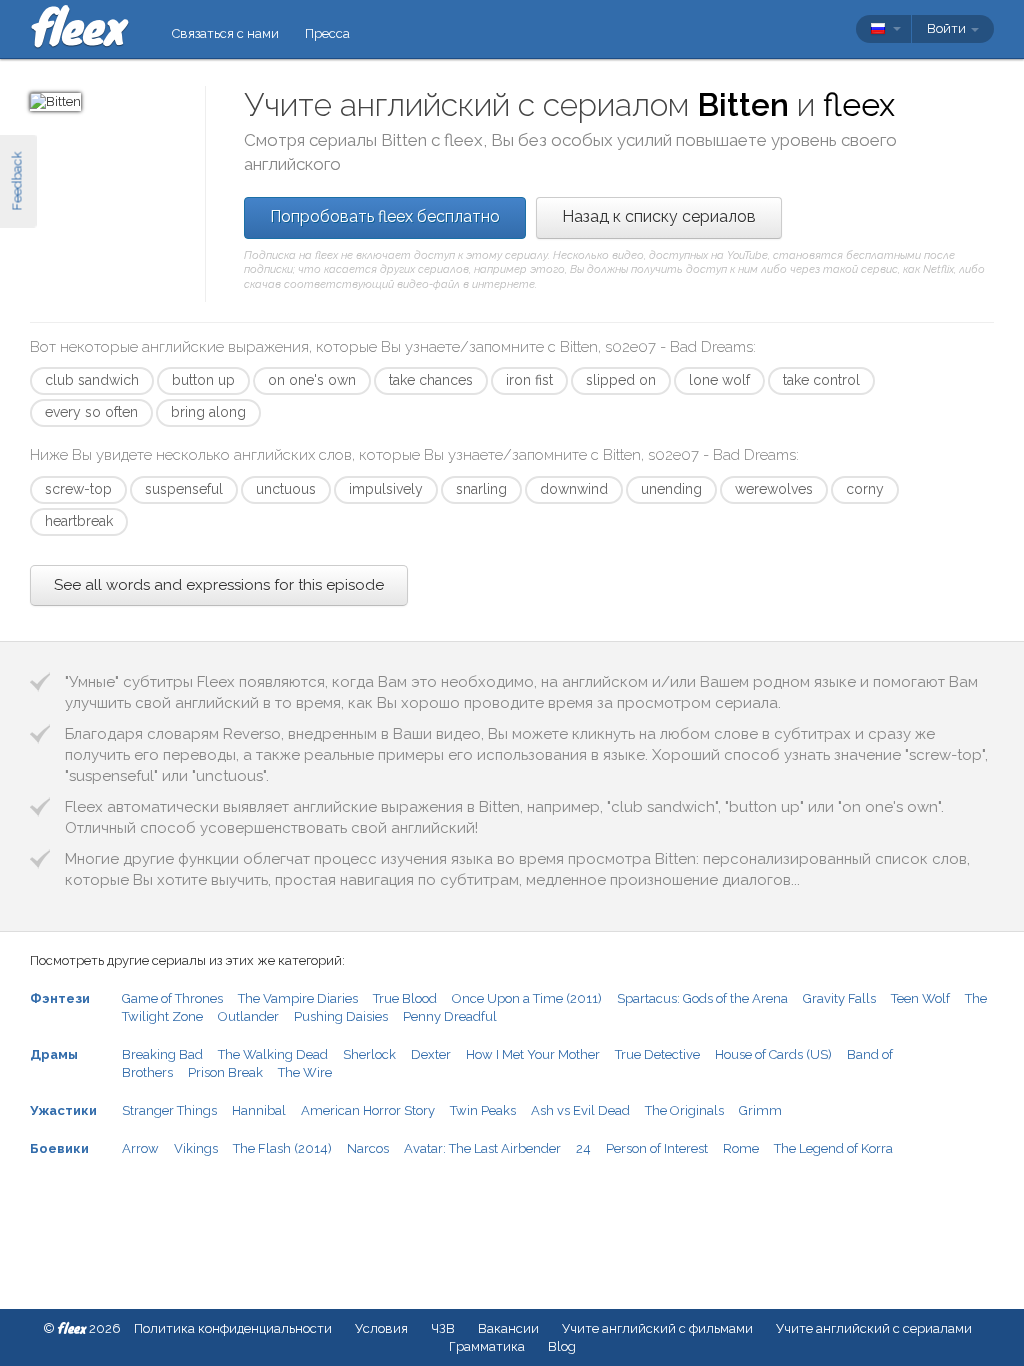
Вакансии (508, 1328)
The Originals (684, 1110)
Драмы (54, 1054)
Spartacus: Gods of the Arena (702, 998)
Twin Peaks (483, 1110)
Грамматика (487, 1346)
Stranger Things (169, 1110)
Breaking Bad (162, 1054)
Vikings (196, 1148)
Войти (948, 28)
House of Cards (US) (773, 1054)
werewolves (774, 489)
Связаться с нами (225, 33)
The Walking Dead (273, 1054)
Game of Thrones (172, 998)
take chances (431, 380)
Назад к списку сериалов (659, 216)
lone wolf (719, 380)
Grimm (760, 1110)
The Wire (305, 1072)
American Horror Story (368, 1110)
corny (865, 489)
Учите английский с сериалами (874, 1328)
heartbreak (79, 521)
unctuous (286, 489)
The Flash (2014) (282, 1148)
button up (203, 380)
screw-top (78, 489)
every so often (91, 412)
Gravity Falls (839, 998)
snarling (481, 489)
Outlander (248, 1016)
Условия (381, 1328)
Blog (562, 1346)
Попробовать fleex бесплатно (385, 216)
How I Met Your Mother (533, 1054)
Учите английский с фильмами (657, 1328)
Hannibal (259, 1110)
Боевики (59, 1148)
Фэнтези (60, 998)
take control (821, 380)
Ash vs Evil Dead (580, 1110)
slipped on (621, 380)
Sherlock (369, 1054)
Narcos (368, 1148)
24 (583, 1148)
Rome (741, 1148)
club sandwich (92, 380)
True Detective (657, 1054)
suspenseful (184, 489)
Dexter (431, 1054)
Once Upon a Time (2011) (527, 998)
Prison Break (225, 1072)
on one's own (312, 380)
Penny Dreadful (450, 1016)
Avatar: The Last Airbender (482, 1148)
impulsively (386, 489)
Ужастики (63, 1110)
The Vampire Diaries (298, 998)
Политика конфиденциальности (233, 1328)
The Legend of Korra (833, 1148)
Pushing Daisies (341, 1016)
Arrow (140, 1148)
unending (671, 489)
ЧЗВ (443, 1328)
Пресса (327, 33)
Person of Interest (657, 1148)
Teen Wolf (920, 998)
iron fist (529, 380)
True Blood (405, 998)
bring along (208, 412)
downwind (574, 489)
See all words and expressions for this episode (219, 585)
